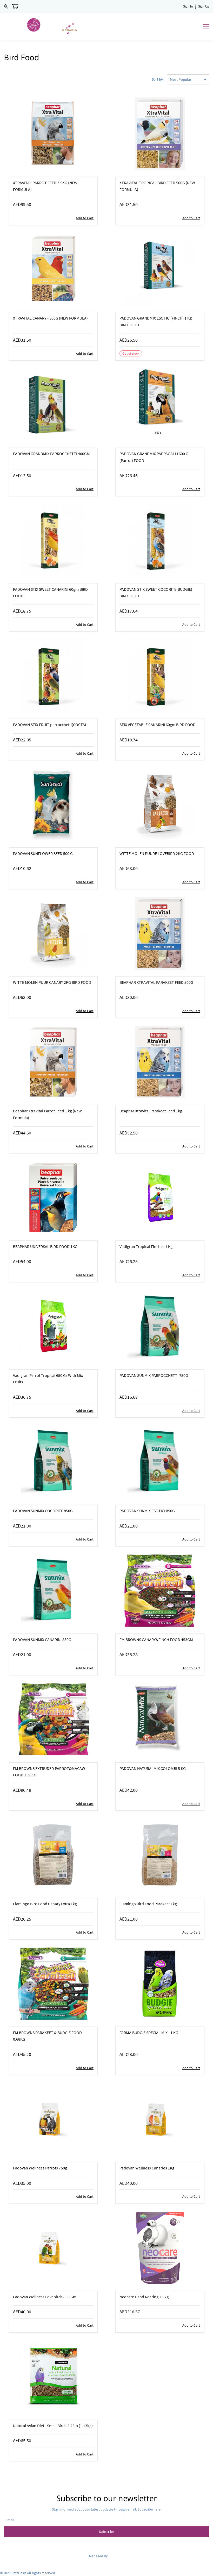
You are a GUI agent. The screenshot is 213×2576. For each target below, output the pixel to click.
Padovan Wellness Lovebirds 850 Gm (45, 2297)
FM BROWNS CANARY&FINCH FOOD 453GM (156, 1639)
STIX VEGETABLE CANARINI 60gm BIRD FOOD (158, 725)
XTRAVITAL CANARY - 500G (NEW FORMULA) (50, 318)
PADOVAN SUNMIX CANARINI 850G (42, 1639)
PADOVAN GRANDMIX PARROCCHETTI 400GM (51, 454)
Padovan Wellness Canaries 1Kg (147, 2168)
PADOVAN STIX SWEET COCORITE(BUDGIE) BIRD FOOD (156, 593)
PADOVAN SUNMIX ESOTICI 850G (147, 1511)
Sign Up (204, 6)
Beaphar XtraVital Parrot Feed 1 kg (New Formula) (47, 1114)
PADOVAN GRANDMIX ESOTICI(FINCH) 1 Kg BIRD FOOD (156, 321)
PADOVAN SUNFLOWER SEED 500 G (43, 853)
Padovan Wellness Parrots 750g (40, 2168)
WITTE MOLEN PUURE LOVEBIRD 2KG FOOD (157, 853)
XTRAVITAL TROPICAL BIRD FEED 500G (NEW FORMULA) (157, 186)
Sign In (188, 6)
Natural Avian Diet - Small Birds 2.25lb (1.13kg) (53, 2426)
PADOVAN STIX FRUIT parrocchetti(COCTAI (49, 725)
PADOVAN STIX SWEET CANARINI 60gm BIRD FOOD (50, 593)
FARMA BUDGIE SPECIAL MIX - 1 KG (149, 2033)
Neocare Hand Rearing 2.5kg (144, 2297)
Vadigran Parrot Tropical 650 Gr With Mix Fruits (48, 1379)
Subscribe (106, 2532)
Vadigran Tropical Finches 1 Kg (146, 1246)
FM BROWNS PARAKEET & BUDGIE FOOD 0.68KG (47, 2036)
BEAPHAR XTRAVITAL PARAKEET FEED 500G (156, 982)
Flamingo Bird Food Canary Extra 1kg (45, 1904)
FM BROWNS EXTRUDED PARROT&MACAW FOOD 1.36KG (49, 1772)
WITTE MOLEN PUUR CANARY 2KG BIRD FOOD (52, 982)
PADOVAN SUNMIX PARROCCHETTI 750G (154, 1375)
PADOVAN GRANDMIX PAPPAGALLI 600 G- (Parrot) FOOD (155, 457)
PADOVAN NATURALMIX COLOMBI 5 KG (153, 1768)
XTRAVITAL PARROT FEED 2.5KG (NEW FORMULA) (45, 186)
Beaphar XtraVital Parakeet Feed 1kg (151, 1111)
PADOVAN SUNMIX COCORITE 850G (43, 1511)
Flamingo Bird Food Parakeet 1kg (148, 1904)
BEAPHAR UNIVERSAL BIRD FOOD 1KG (45, 1246)
